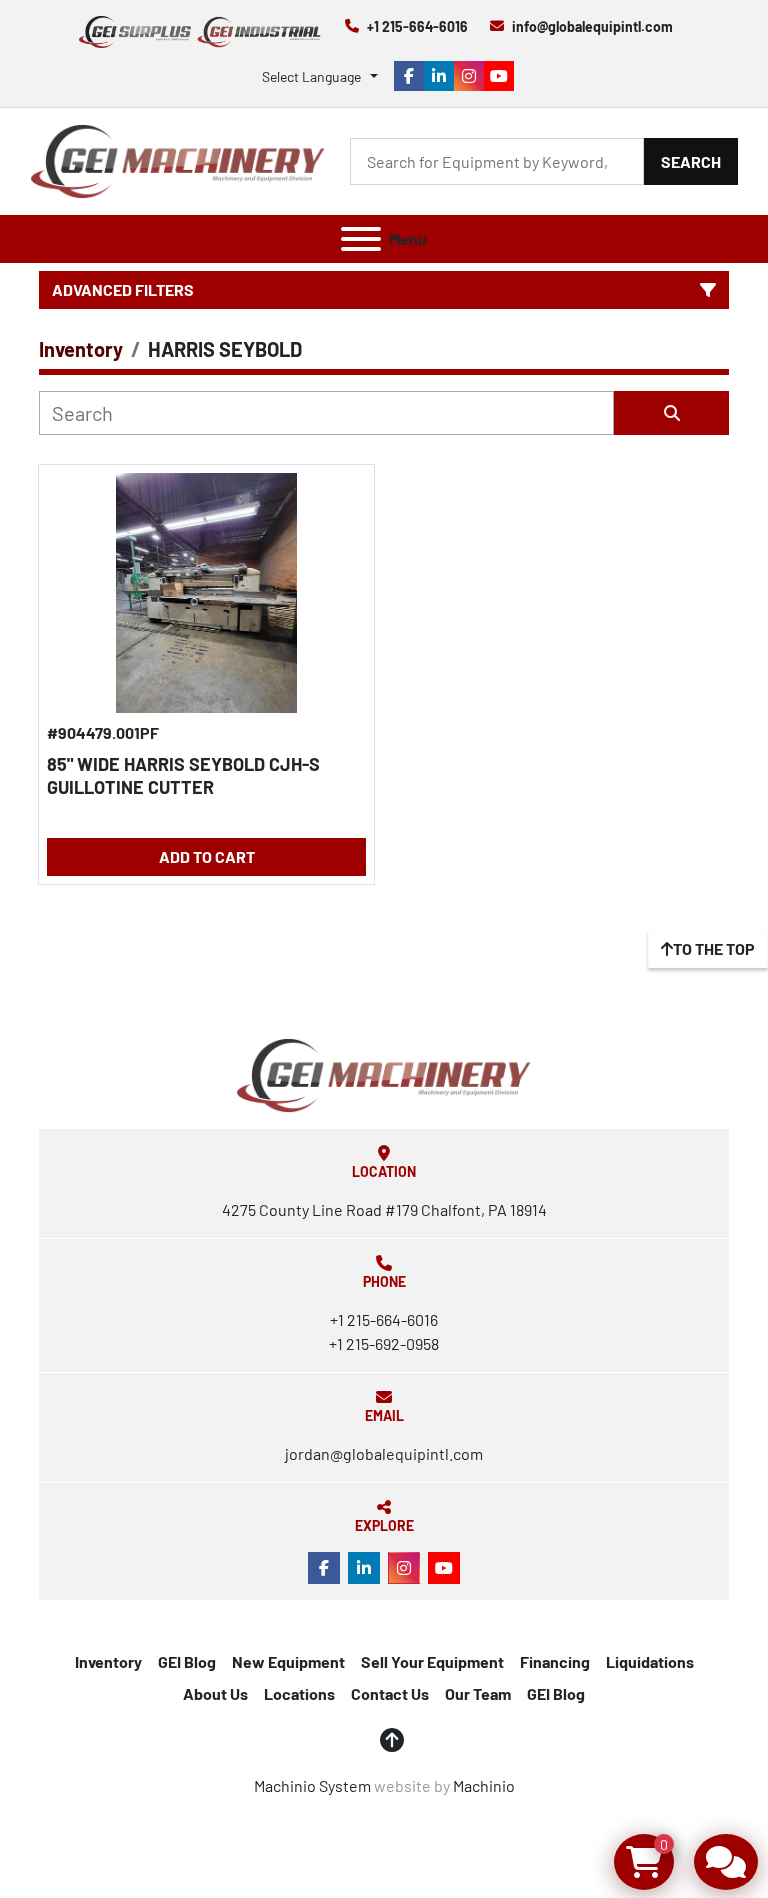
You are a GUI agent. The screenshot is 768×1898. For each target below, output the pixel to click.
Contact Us (390, 1693)
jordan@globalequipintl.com (384, 1453)
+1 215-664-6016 (417, 26)
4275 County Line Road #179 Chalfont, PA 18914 (384, 1209)
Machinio (484, 1785)
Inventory (108, 1661)
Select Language (311, 76)
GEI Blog (187, 1661)
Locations (299, 1693)
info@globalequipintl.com (592, 26)
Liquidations (650, 1661)
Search (691, 161)
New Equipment (288, 1661)
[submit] (671, 413)
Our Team (478, 1693)
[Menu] (361, 239)
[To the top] (392, 1740)
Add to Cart (207, 856)
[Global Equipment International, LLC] (384, 1073)
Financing (555, 1661)
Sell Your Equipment (432, 1661)
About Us (215, 1693)
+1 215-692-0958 (384, 1343)
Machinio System (312, 1785)
